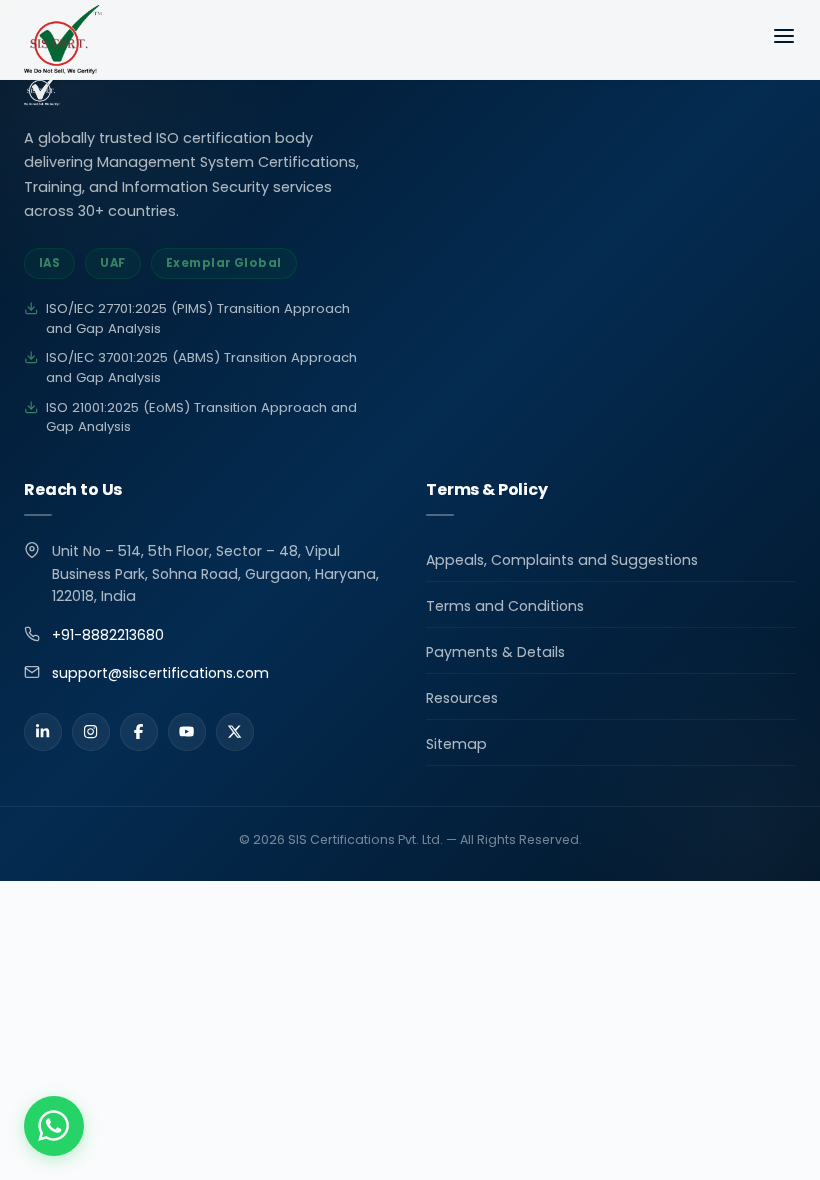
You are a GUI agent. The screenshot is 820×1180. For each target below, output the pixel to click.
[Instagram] (91, 732)
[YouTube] (187, 732)
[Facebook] (139, 732)
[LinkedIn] (43, 732)
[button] (54, 1126)
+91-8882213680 (108, 635)
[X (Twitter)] (235, 732)
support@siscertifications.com (160, 673)
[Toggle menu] (784, 39)
